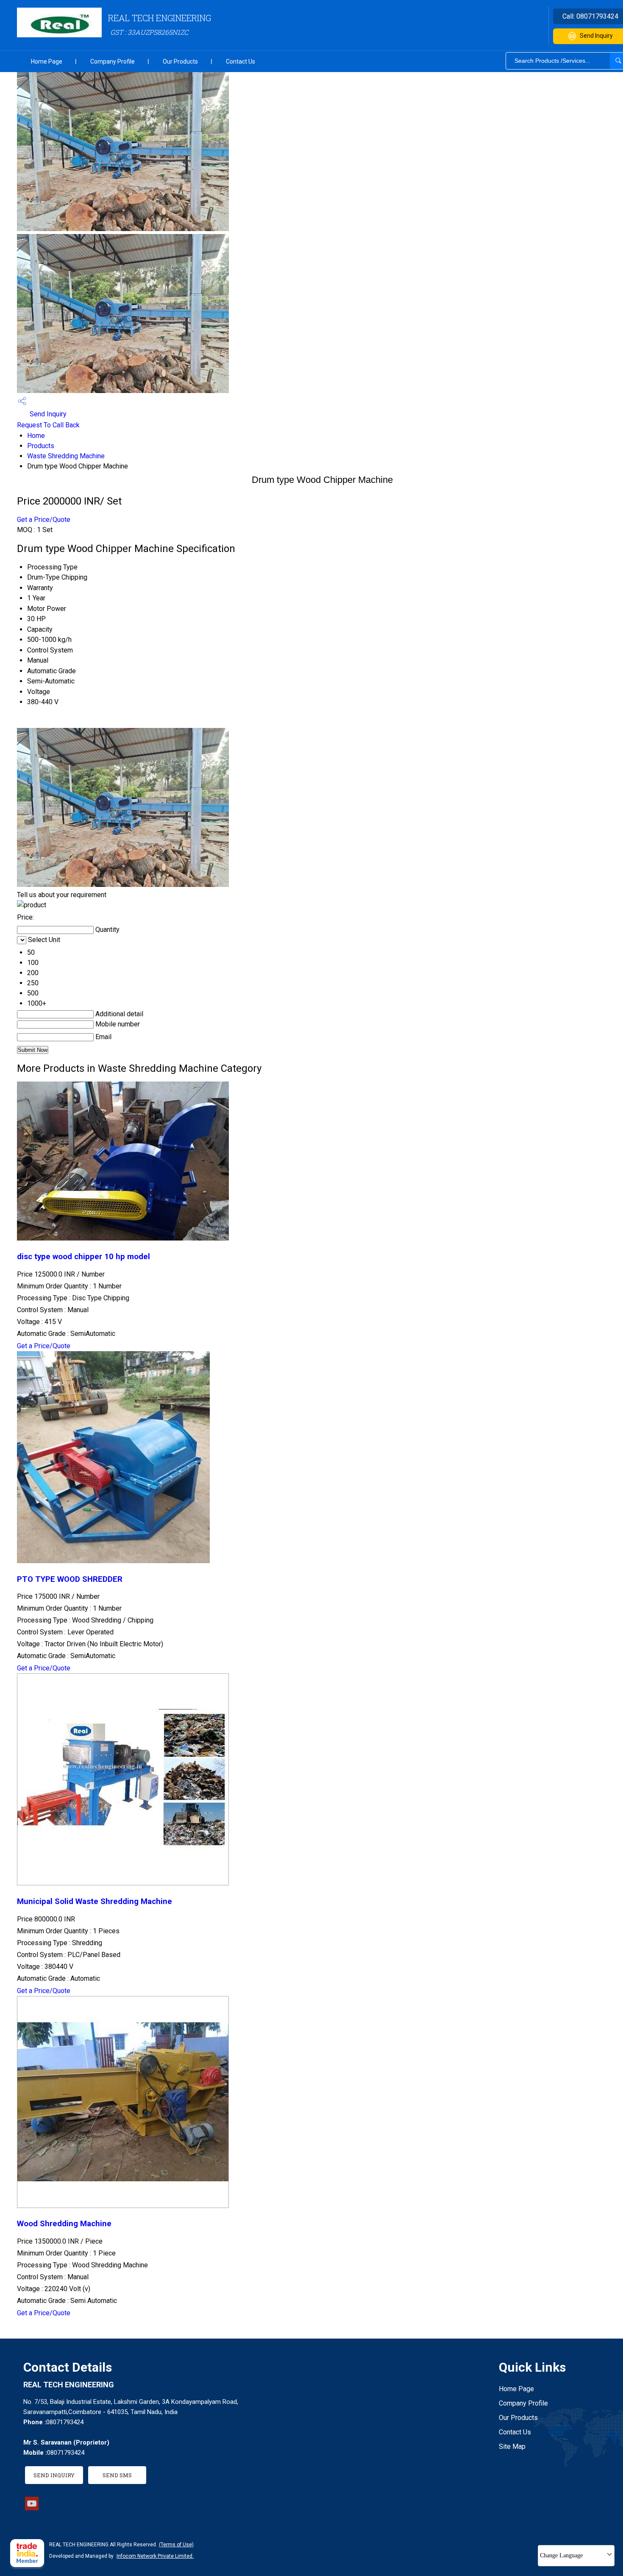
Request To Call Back (48, 425)
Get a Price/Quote (44, 520)
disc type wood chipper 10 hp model (83, 1257)
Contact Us (241, 61)
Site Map (512, 2446)
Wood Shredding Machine (64, 2224)
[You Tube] (32, 2508)
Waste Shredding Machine (66, 456)
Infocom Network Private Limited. (155, 2556)
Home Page (47, 61)
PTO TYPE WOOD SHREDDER (70, 1579)
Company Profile (113, 61)
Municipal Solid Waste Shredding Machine (95, 1901)
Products (41, 446)
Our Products (180, 61)
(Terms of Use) (176, 2545)
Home (36, 436)
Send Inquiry (47, 414)
